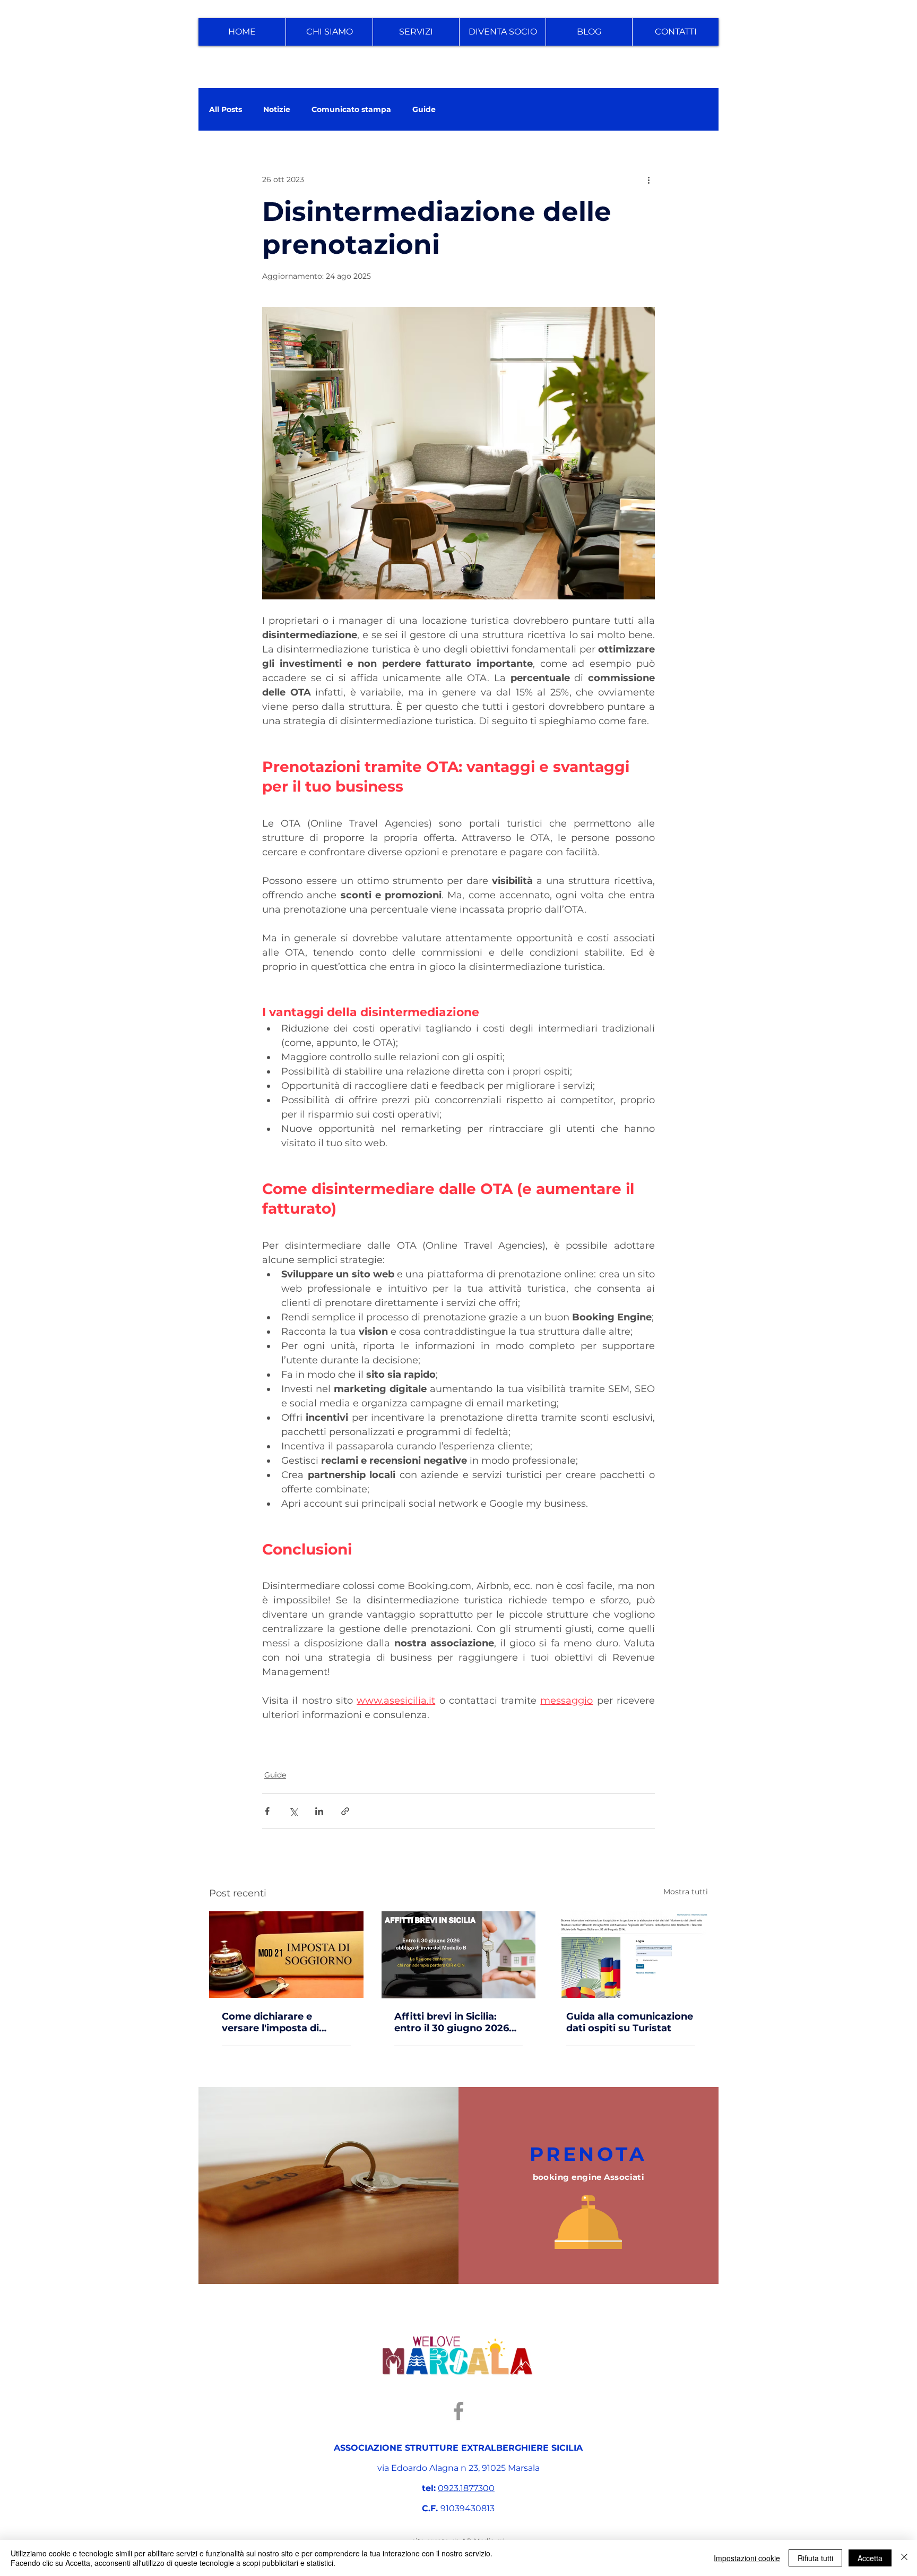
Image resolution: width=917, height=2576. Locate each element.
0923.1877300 (466, 2488)
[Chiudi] (904, 2558)
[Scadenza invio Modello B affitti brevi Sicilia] (459, 1955)
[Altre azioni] (648, 179)
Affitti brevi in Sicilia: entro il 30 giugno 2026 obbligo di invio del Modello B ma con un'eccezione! (452, 2022)
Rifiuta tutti (815, 2558)
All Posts (226, 110)
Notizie (277, 110)
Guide (424, 110)
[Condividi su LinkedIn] (319, 1811)
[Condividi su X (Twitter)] (293, 1811)
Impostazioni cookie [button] (747, 2558)
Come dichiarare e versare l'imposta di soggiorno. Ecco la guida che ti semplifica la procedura (283, 2022)
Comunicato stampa (351, 110)
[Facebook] (458, 2411)
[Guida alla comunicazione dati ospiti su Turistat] (631, 1955)
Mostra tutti (686, 1892)
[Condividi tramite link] (345, 1811)
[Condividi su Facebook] (267, 1811)
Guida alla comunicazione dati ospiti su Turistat (630, 2022)
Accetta (870, 2558)
